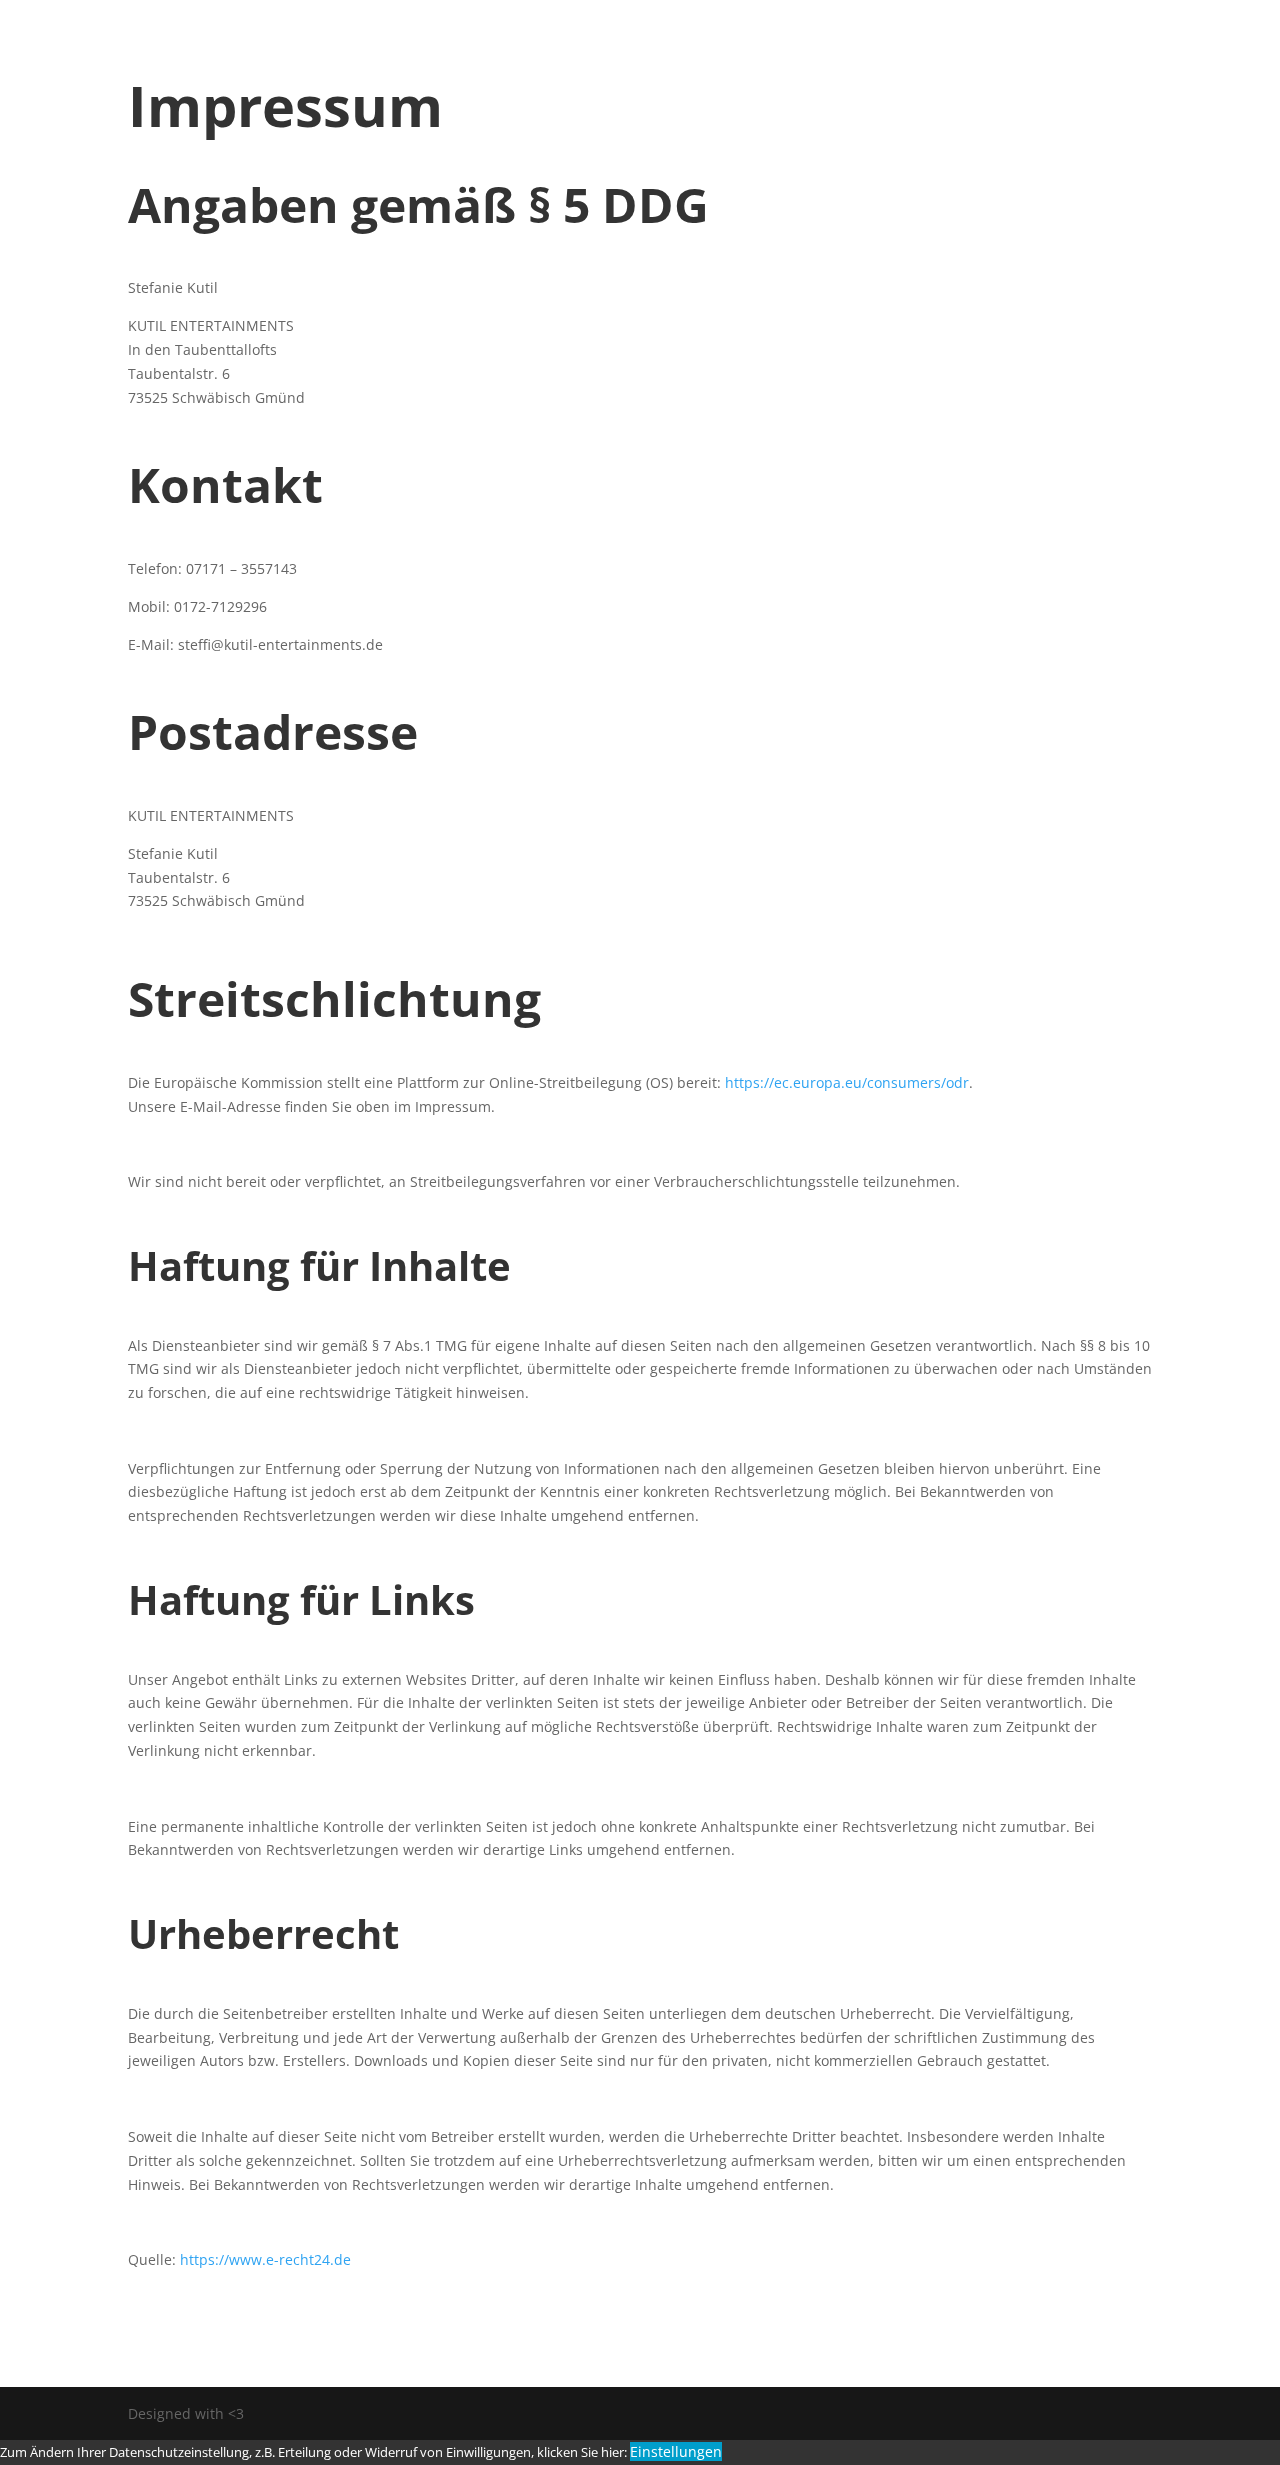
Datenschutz (702, 55)
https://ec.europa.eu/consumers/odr (847, 1082)
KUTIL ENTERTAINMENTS (503, 55)
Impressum (839, 55)
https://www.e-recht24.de (265, 2259)
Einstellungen (676, 2451)
